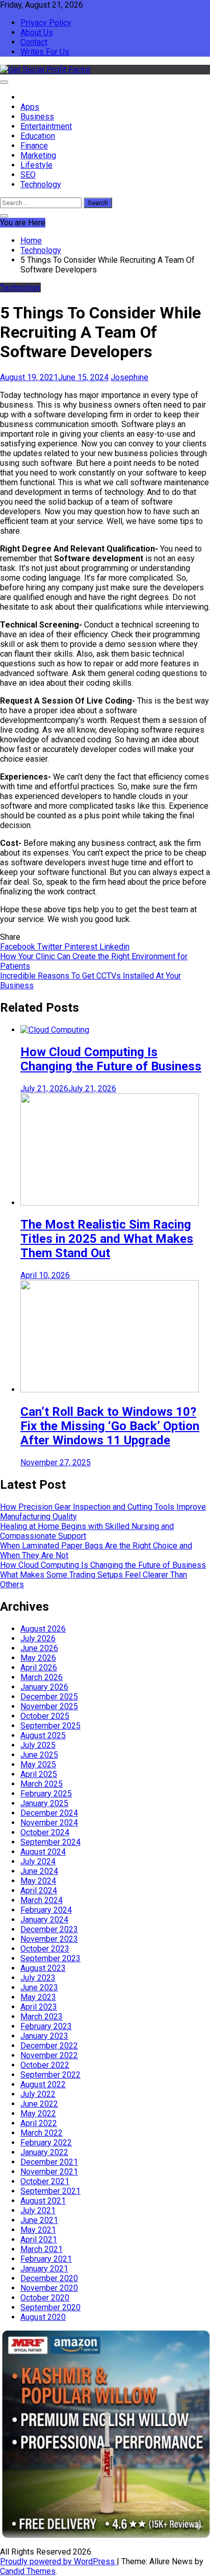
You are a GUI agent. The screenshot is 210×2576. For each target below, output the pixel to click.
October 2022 (45, 2065)
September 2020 (50, 2307)
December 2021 (49, 2162)
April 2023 (39, 2007)
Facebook (19, 947)
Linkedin (114, 947)
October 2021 (45, 2181)
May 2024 (38, 1881)
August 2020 (43, 2317)
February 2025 (46, 1794)
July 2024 (38, 1861)
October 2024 (45, 1832)
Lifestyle (36, 165)
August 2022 (43, 2084)
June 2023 (39, 1987)
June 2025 (39, 1755)
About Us (37, 32)
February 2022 (46, 2143)
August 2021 (43, 2201)
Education (38, 136)
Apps (30, 107)
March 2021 (42, 2249)
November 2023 (49, 1939)
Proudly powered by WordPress (58, 2561)
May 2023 (38, 1997)
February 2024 (46, 1910)
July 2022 (38, 2094)
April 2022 (39, 2123)
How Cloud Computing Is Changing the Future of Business (111, 1059)
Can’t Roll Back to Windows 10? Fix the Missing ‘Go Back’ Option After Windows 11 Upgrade (110, 1426)
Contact (34, 42)
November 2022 (49, 2055)
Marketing (38, 155)
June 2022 (39, 2104)
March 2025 (42, 1784)
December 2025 (49, 1697)
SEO (28, 175)
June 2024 (39, 1871)
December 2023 (49, 1929)
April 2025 (39, 1774)
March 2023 (42, 2017)
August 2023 (43, 1968)
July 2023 (38, 1978)
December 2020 (49, 2278)
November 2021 (49, 2172)
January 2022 (44, 2152)
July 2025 (38, 1745)
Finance (34, 146)
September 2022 (50, 2075)
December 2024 (49, 1813)
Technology (41, 184)
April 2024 (39, 1891)
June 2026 (39, 1648)
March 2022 (42, 2133)
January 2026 (44, 1687)
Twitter (51, 947)
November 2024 (49, 1823)
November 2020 (49, 2288)
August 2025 (43, 1735)
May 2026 (38, 1658)
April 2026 (39, 1668)
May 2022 (38, 2114)
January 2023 (44, 2036)
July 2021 (38, 2210)
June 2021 (39, 2220)
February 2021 (46, 2259)
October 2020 (45, 2298)
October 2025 (45, 1716)
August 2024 (43, 1852)
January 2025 (44, 1803)
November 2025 (49, 1706)
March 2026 (42, 1677)
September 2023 (50, 1958)
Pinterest (82, 947)
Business (37, 117)
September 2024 (50, 1842)
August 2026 (43, 1629)
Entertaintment (46, 126)
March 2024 (42, 1900)
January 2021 (44, 2269)
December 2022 (49, 2046)
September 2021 (50, 2191)
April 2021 (39, 2240)
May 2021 (38, 2230)
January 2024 (44, 1920)
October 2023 (45, 1949)
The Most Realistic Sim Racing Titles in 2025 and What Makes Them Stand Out (107, 1239)
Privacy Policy (46, 23)
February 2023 (46, 2026)
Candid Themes (28, 2571)
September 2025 (50, 1726)
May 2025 (38, 1765)
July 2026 (38, 1639)
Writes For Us (45, 52)
